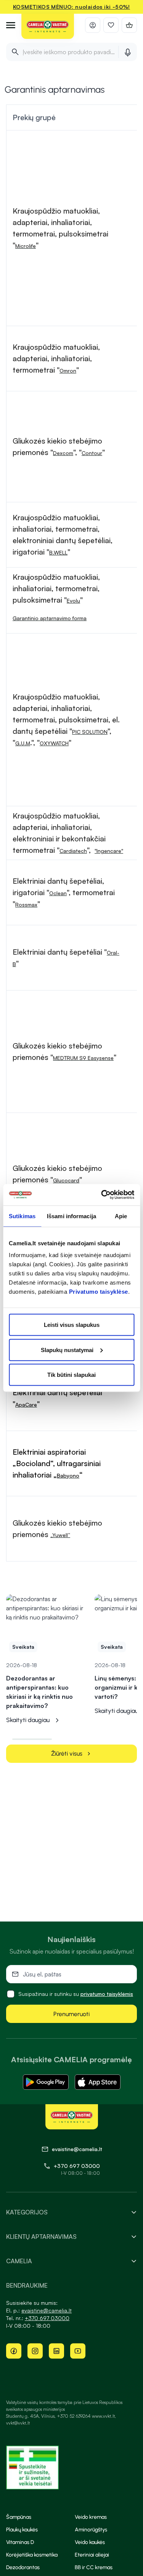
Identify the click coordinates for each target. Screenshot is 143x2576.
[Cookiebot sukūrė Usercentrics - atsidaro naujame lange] (102, 1195)
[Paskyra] (93, 25)
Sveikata (23, 1647)
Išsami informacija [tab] (71, 1216)
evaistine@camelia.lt (47, 2310)
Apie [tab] (121, 1216)
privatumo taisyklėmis (107, 1994)
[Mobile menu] (11, 25)
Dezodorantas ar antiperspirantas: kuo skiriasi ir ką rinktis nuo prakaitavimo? (39, 1692)
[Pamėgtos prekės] (111, 25)
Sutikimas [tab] (22, 1216)
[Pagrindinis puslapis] (48, 27)
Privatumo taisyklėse (99, 1292)
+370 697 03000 (77, 2166)
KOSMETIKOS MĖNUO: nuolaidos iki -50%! (71, 7)
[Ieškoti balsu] (128, 52)
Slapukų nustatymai (67, 1350)
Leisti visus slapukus (72, 1325)
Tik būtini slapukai (71, 1375)
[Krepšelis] (129, 25)
